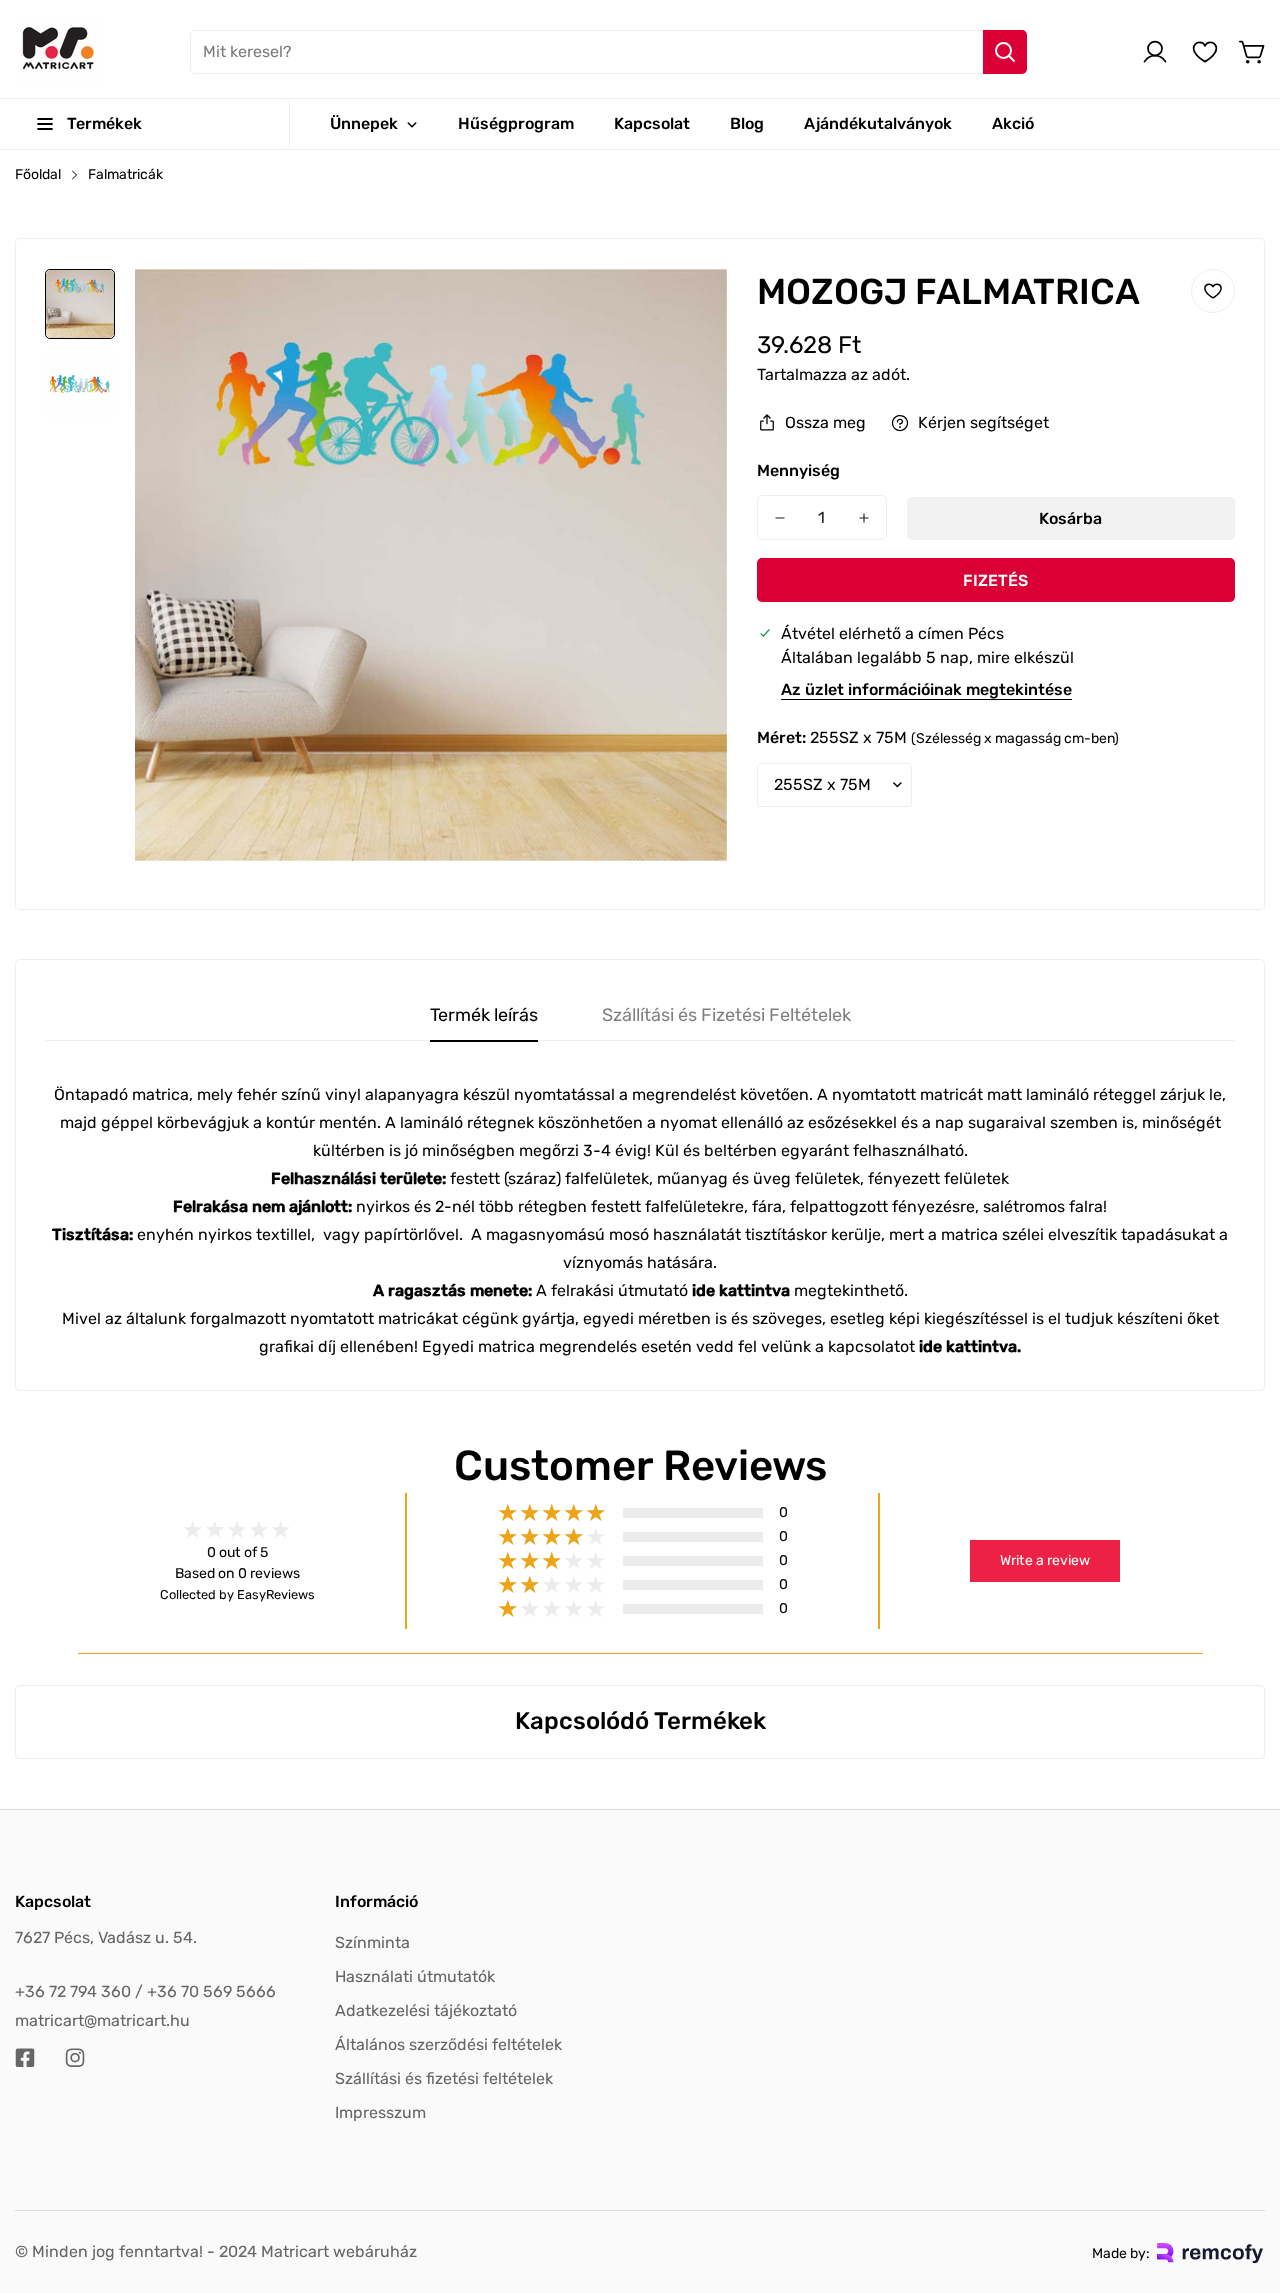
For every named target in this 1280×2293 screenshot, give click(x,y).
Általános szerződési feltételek (448, 2044)
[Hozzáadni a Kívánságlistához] (1213, 291)
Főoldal (38, 174)
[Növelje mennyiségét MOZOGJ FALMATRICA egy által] (864, 517)
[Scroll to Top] (1241, 2184)
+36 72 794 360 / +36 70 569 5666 (145, 1991)
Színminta (372, 1942)
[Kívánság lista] (1205, 52)
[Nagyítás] (685, 311)
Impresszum (380, 2112)
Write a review (1045, 1560)
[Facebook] (25, 2058)
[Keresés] (1005, 52)
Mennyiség (798, 470)
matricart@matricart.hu (102, 2020)
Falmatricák (125, 174)
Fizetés (995, 580)
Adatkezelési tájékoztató (426, 2010)
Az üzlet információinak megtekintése (926, 689)
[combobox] (608, 52)
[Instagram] (75, 2058)
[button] (1253, 52)
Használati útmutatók (415, 1976)
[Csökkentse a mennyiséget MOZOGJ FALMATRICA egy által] (780, 517)
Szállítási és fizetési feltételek (444, 2078)
